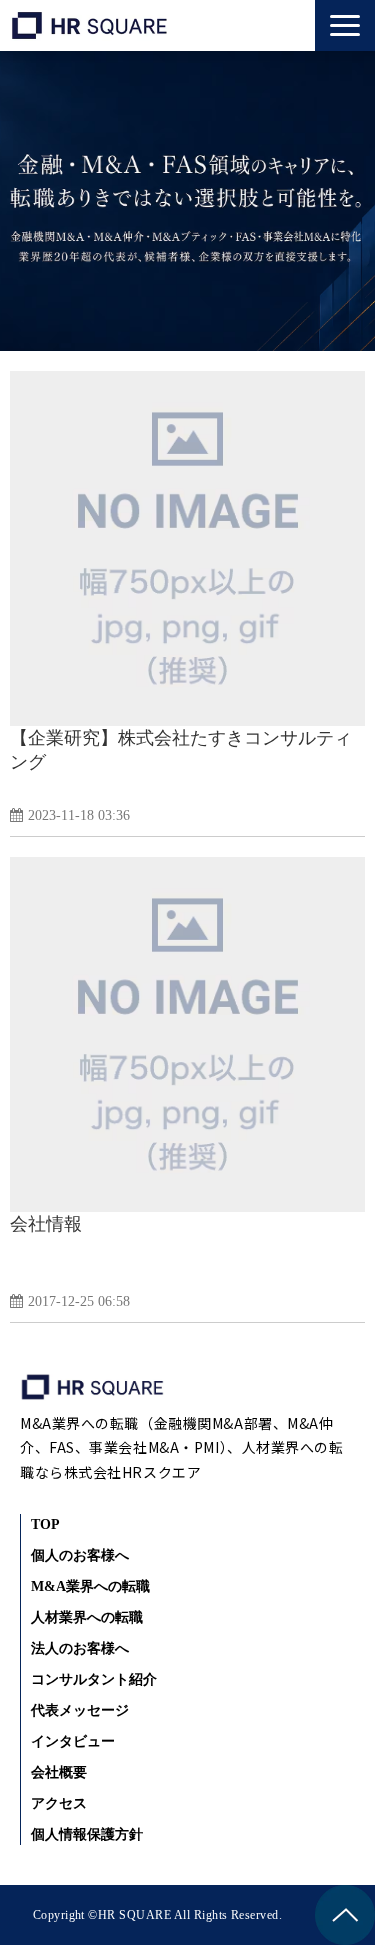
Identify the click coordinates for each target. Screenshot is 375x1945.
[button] (345, 25)
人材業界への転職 (87, 1617)
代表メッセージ (80, 1710)
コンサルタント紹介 (94, 1679)
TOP (45, 1524)
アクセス (59, 1803)
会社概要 (59, 1772)
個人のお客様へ (80, 1555)
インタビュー (73, 1741)
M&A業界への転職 (90, 1586)
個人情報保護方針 (87, 1834)
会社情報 (46, 1224)
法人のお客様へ (80, 1648)
